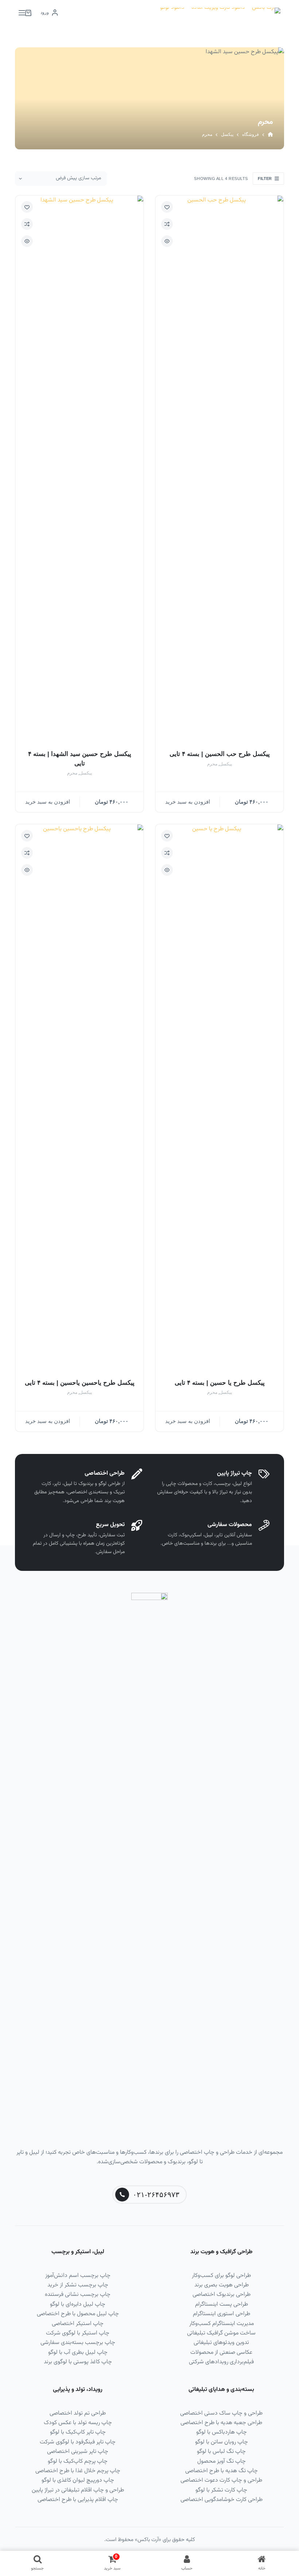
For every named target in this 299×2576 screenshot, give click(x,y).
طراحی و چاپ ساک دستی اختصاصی (221, 2413)
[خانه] (270, 135)
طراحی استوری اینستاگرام (222, 2314)
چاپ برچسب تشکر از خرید (78, 2285)
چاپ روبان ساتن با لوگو (222, 2442)
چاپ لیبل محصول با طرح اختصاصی (78, 2314)
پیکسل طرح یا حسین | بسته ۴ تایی (220, 1383)
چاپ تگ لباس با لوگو (221, 2452)
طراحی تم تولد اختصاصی (78, 2413)
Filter (265, 179)
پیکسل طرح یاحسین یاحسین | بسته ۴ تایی (80, 1383)
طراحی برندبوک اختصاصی (222, 2295)
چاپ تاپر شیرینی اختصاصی (78, 2452)
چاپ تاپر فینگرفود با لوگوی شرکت (78, 2442)
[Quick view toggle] (167, 241)
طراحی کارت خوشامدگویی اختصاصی (222, 2500)
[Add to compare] (167, 224)
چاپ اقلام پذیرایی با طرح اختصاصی (78, 2500)
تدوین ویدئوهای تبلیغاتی (221, 2343)
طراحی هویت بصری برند (222, 2285)
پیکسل (226, 764)
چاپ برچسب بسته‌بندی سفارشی (78, 2343)
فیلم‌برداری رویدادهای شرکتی (221, 2362)
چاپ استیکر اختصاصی (78, 2324)
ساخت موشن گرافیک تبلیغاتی (221, 2333)
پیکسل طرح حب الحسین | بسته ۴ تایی (220, 754)
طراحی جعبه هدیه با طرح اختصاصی (221, 2423)
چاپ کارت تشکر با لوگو (221, 2490)
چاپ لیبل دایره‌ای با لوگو (78, 2304)
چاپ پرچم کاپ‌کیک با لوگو (78, 2461)
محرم (212, 764)
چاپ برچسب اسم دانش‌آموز (78, 2276)
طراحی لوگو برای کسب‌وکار (221, 2276)
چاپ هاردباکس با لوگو (222, 2432)
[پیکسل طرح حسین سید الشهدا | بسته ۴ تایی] (79, 469)
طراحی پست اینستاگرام (222, 2304)
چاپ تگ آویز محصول (222, 2461)
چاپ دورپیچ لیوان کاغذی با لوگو (78, 2480)
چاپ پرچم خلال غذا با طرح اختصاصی (78, 2471)
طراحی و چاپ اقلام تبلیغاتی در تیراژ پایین (78, 2490)
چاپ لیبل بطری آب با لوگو (78, 2352)
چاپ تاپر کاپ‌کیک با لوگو (78, 2432)
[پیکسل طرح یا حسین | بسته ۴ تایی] (220, 1098)
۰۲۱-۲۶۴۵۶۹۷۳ (156, 2195)
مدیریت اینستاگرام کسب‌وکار (222, 2324)
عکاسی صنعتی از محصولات (221, 2352)
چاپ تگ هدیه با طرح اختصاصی (222, 2471)
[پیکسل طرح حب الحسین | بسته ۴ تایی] (220, 469)
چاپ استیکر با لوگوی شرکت (78, 2333)
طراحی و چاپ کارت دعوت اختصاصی (221, 2480)
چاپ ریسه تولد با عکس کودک (78, 2423)
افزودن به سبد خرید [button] (188, 802)
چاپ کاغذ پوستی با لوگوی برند (78, 2362)
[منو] (22, 13)
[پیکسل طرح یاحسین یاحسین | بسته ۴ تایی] (79, 1098)
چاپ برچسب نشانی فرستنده (78, 2295)
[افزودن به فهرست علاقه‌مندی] (167, 207)
